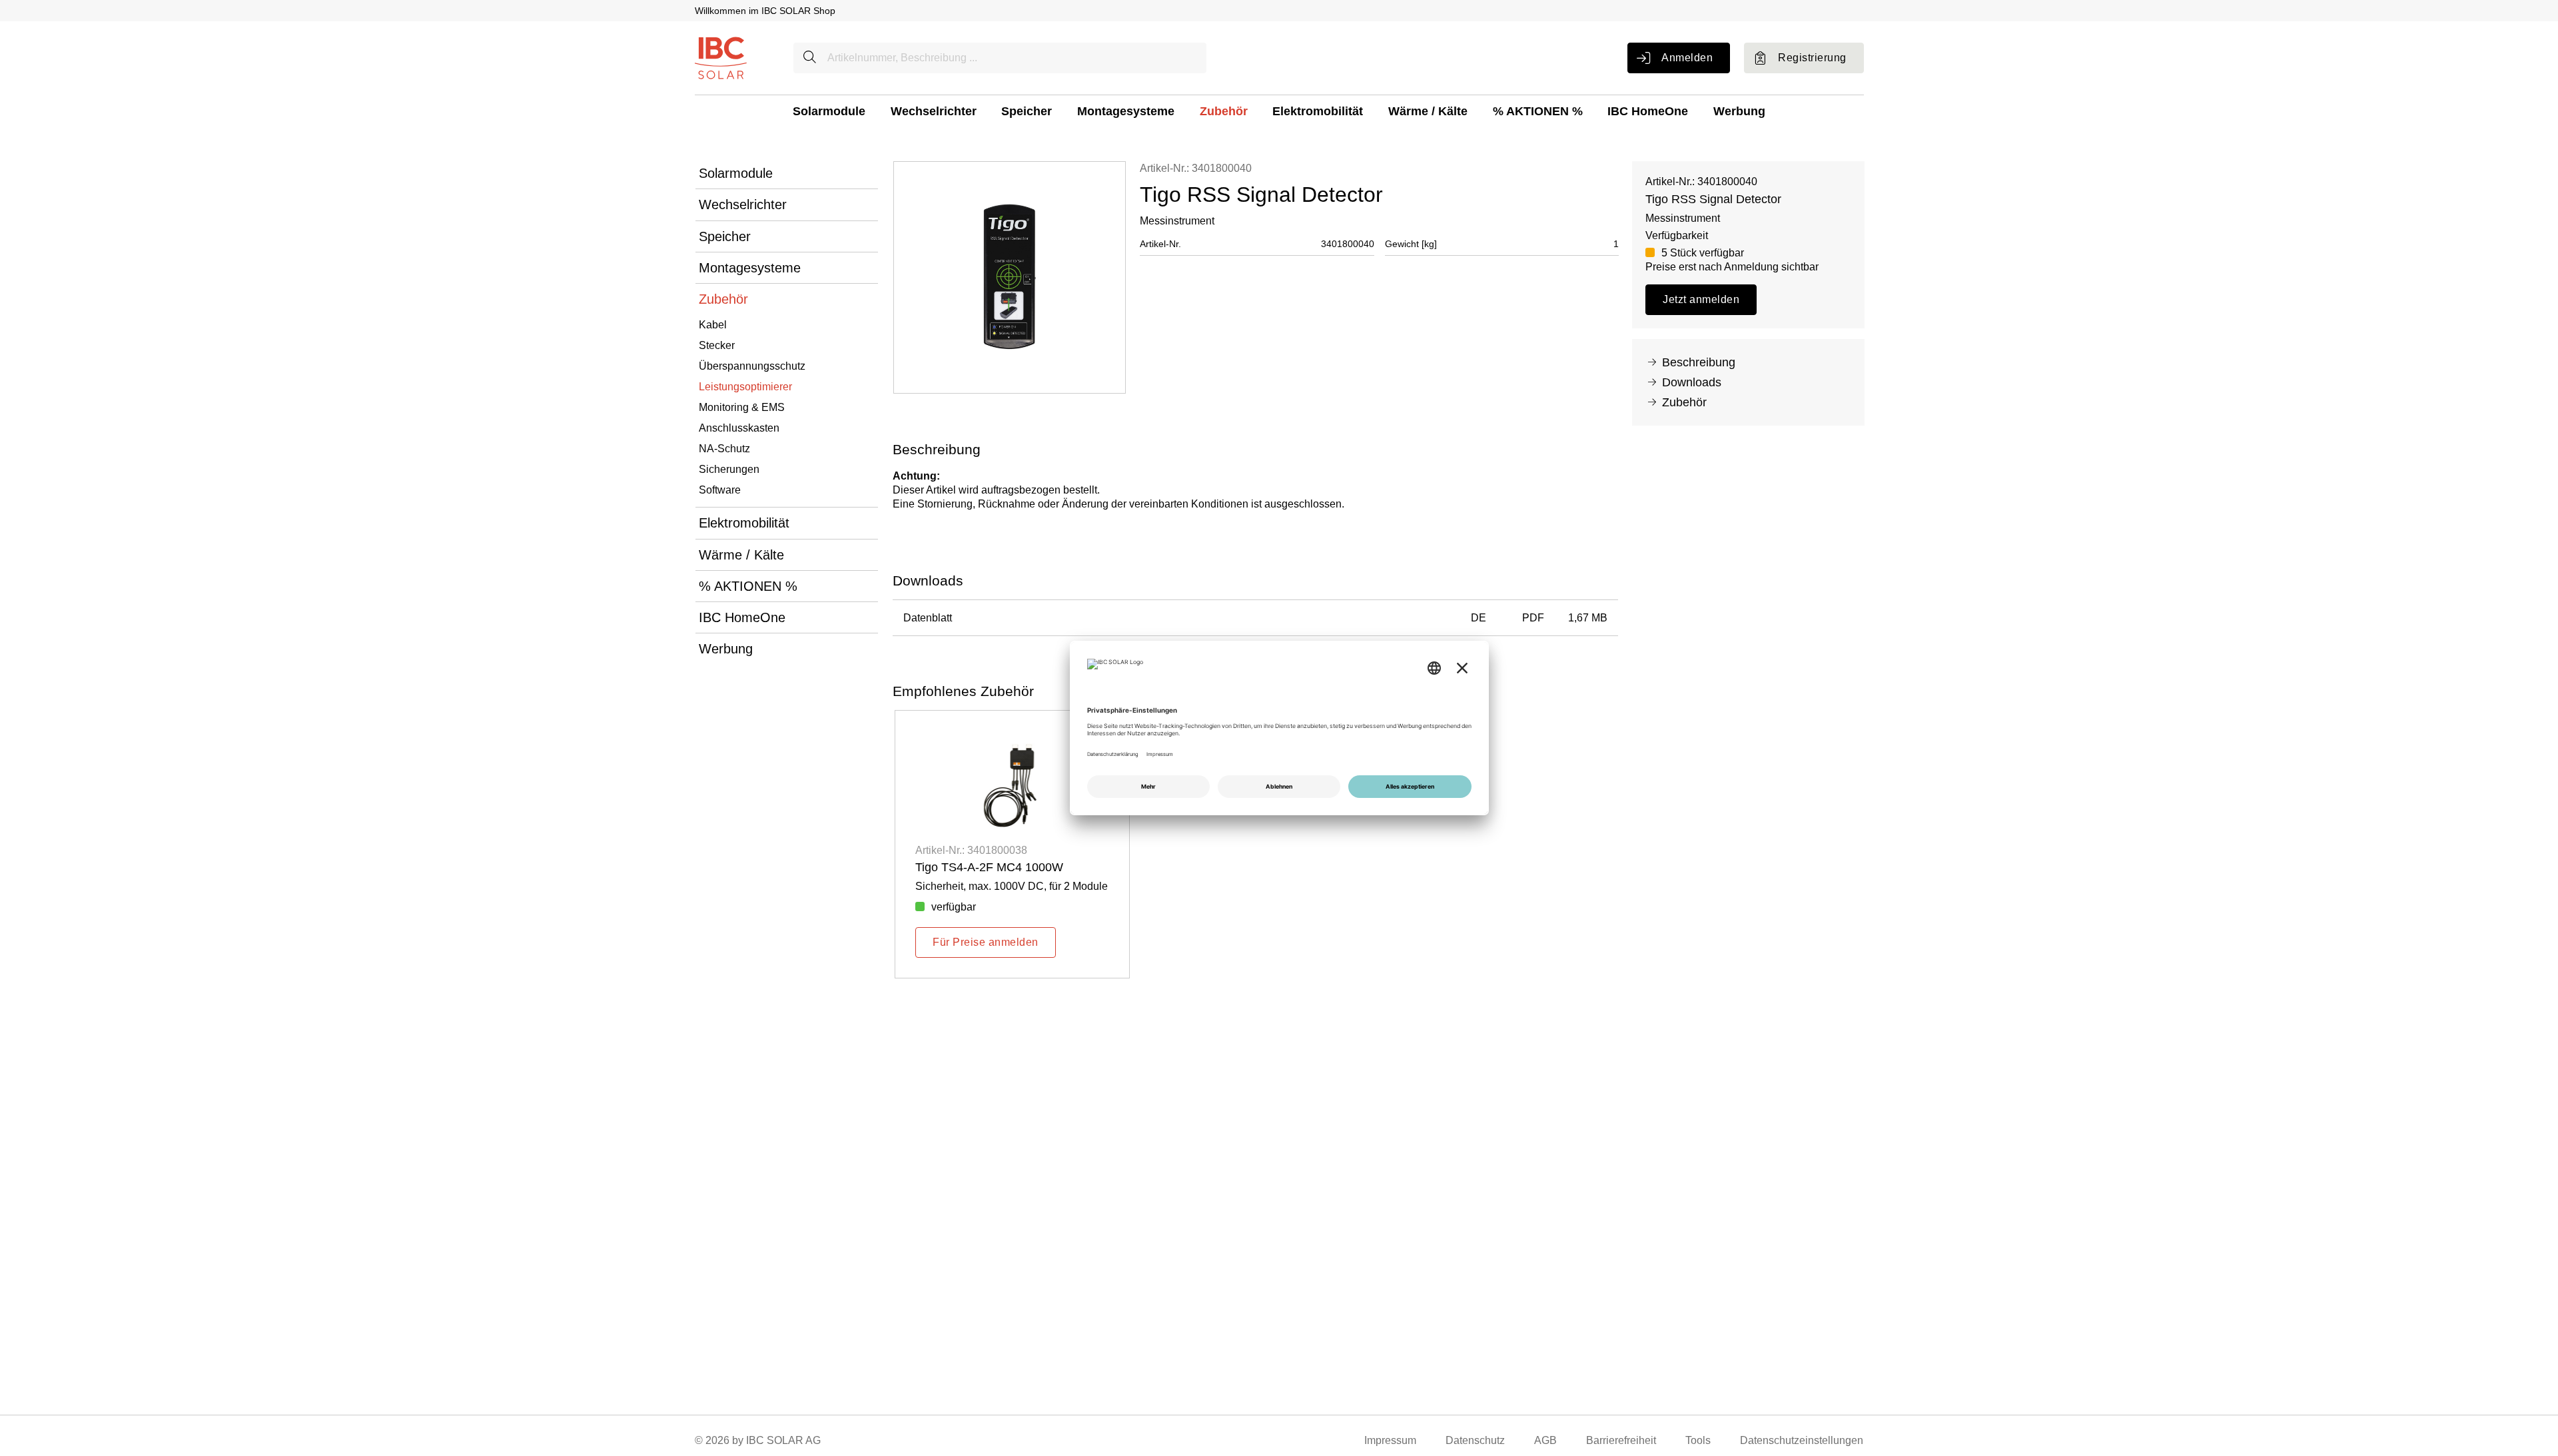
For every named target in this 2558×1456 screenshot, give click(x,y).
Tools (1698, 1440)
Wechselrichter (934, 111)
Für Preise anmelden (985, 942)
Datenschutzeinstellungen (1802, 1440)
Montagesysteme (1126, 111)
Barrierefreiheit (1621, 1440)
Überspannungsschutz (752, 366)
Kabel (713, 325)
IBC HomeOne (1648, 111)
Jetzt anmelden (1701, 299)
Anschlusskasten (739, 428)
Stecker (717, 345)
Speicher (1027, 111)
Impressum (1390, 1440)
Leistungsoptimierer (745, 387)
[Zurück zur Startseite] (721, 57)
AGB (1545, 1440)
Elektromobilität (1318, 111)
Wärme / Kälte (1428, 111)
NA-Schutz (724, 449)
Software (720, 490)
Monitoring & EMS (742, 407)
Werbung (1739, 111)
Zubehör (1224, 111)
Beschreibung (1699, 362)
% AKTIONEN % (1538, 111)
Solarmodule (829, 111)
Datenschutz (1475, 1440)
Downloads (1692, 382)
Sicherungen (729, 469)
